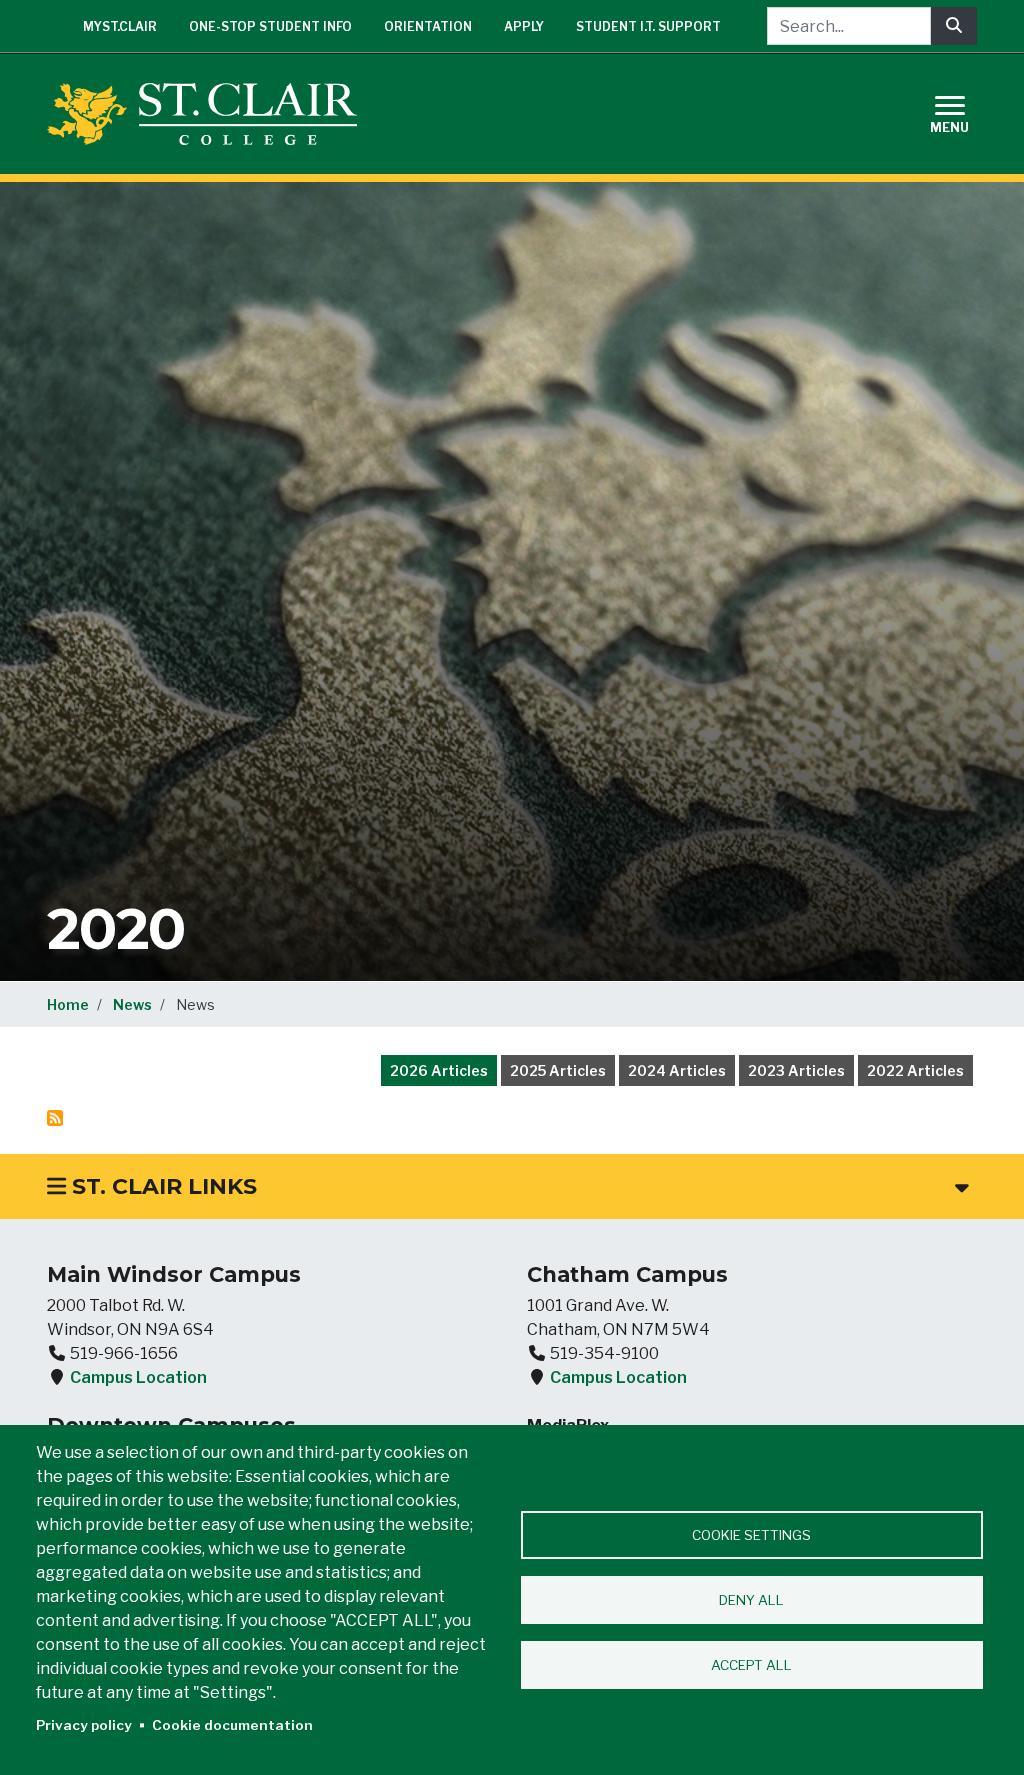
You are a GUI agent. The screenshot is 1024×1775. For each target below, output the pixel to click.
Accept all (751, 1665)
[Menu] (962, 111)
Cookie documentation (232, 1725)
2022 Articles (915, 1070)
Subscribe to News (55, 1118)
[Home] (210, 114)
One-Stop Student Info (270, 26)
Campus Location (138, 1377)
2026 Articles (439, 1070)
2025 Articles (558, 1070)
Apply (524, 26)
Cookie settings (751, 1535)
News (132, 1004)
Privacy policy (84, 1725)
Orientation (428, 26)
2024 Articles (677, 1070)
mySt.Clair (120, 26)
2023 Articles (796, 1070)
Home (68, 1004)
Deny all (751, 1600)
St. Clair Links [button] (161, 1186)
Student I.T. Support (648, 26)
